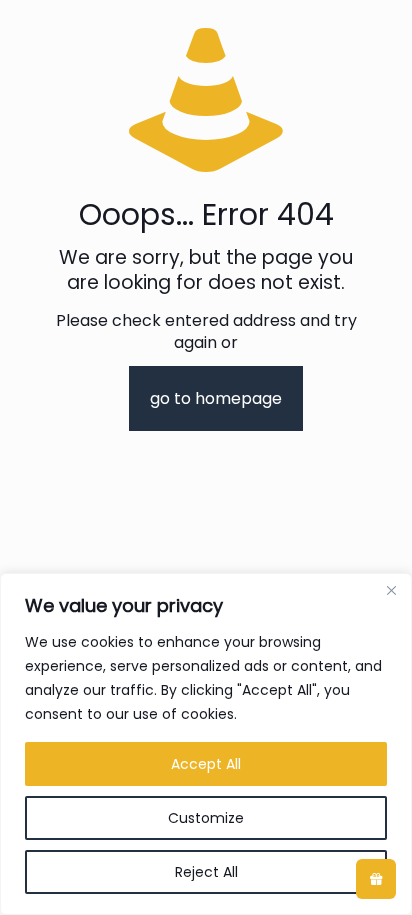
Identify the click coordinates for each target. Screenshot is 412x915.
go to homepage (216, 398)
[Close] (391, 590)
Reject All (206, 872)
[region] (206, 744)
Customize (206, 818)
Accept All (206, 764)
